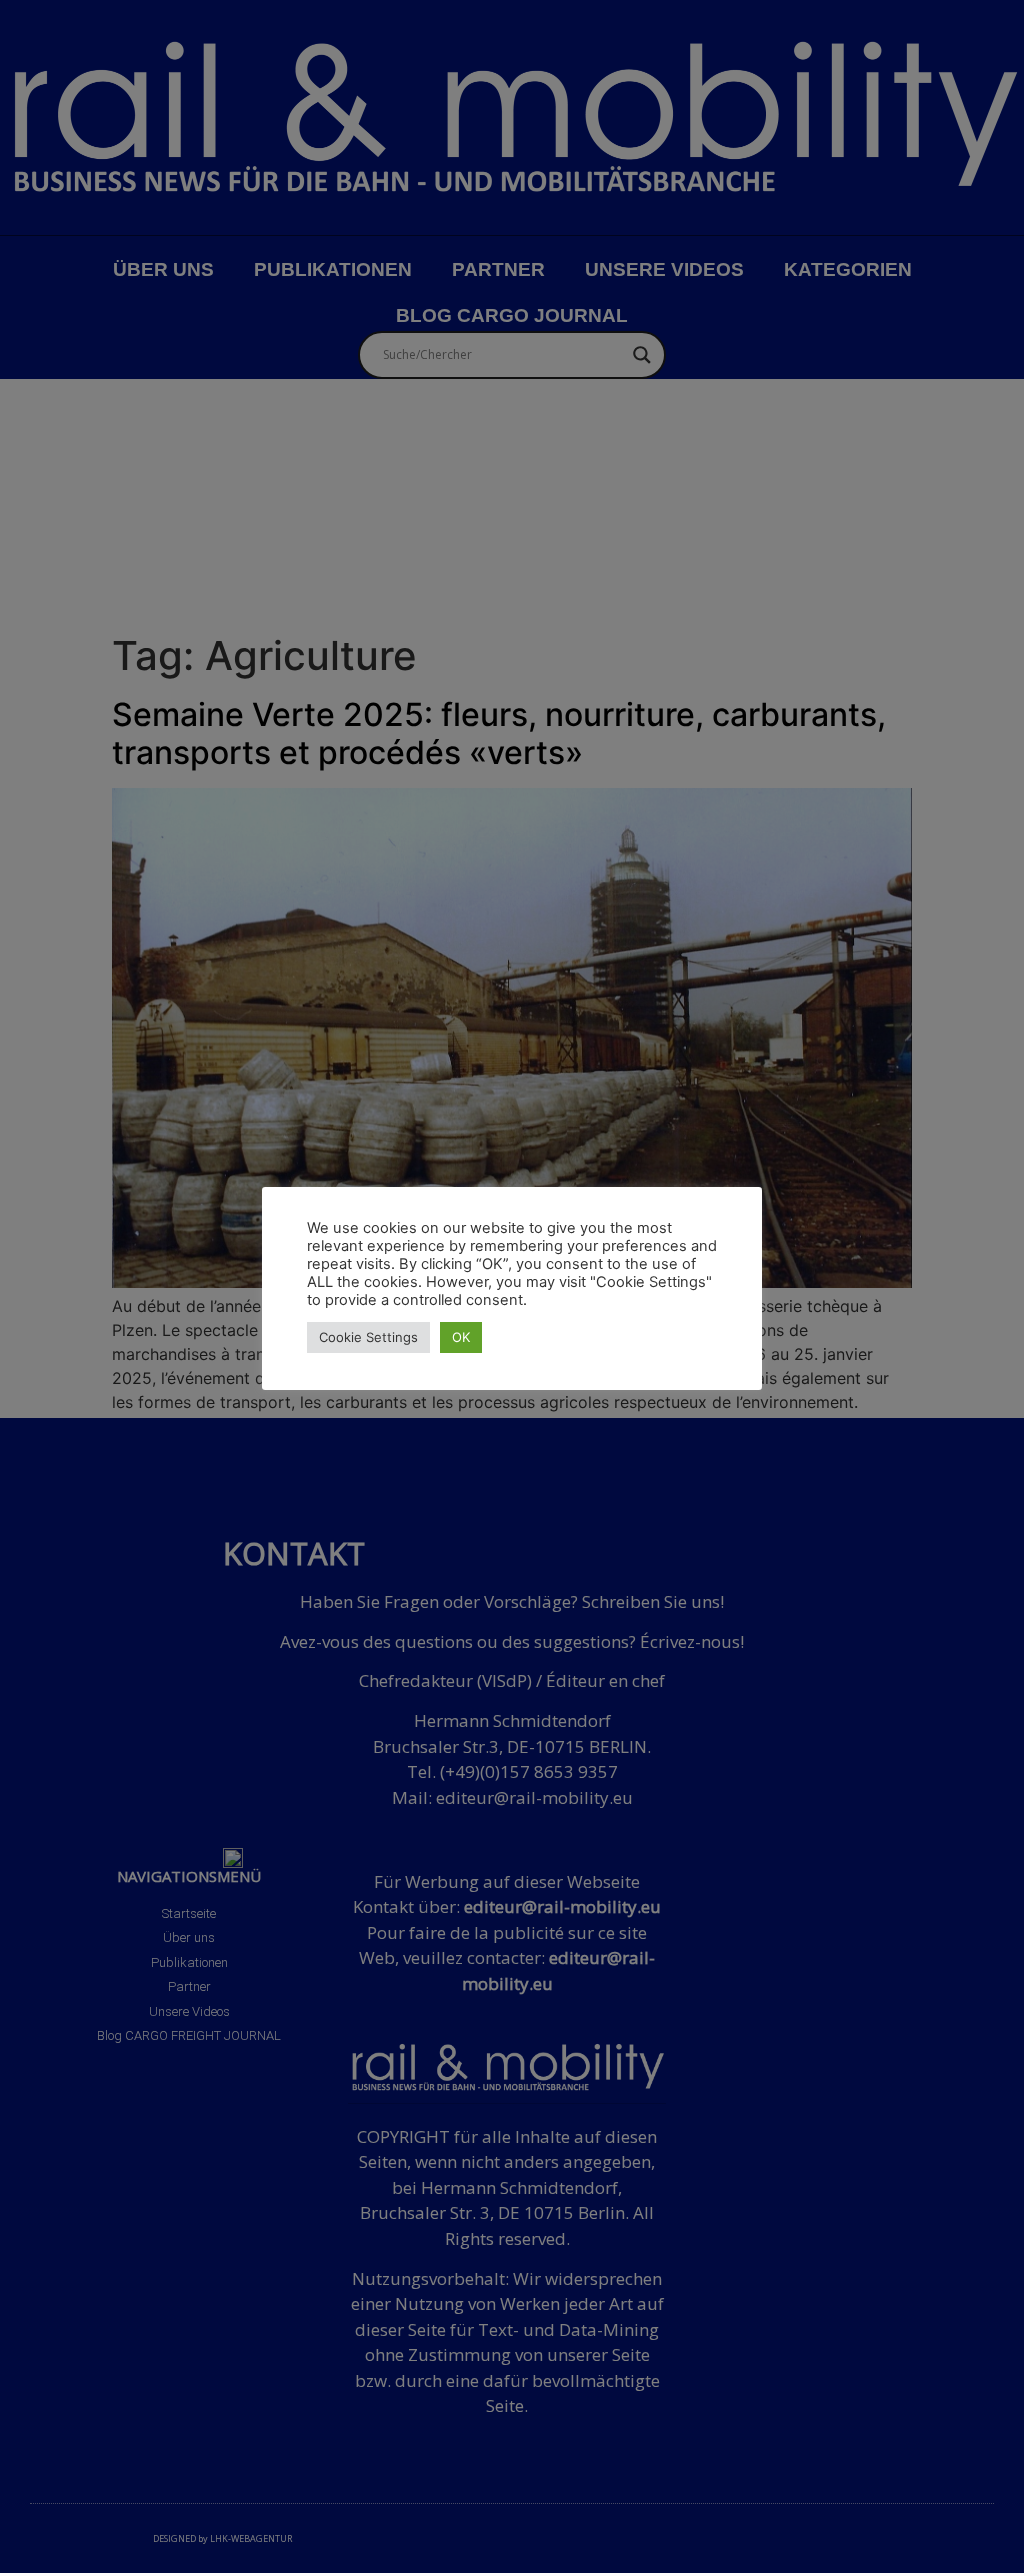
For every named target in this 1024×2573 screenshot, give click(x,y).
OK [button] (461, 1337)
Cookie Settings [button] (368, 1337)
